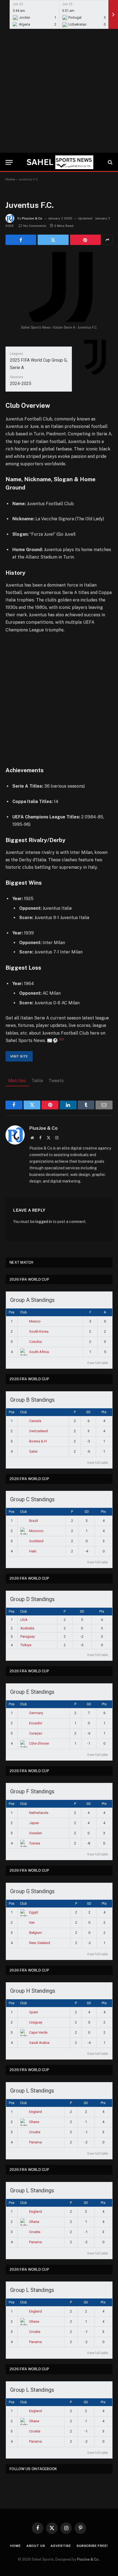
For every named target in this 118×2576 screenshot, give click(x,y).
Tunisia (35, 1843)
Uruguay (36, 2022)
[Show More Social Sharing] (107, 240)
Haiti (33, 1551)
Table (37, 1081)
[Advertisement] (59, 91)
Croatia (35, 2132)
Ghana (34, 2122)
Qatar (33, 1451)
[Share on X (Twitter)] (53, 240)
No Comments (35, 226)
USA (24, 1620)
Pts (104, 1412)
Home (10, 179)
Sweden (36, 1833)
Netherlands (39, 1813)
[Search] (110, 162)
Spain (34, 2012)
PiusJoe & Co (32, 218)
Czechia (35, 1342)
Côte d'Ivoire (39, 1743)
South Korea (39, 1331)
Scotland (36, 1541)
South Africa (39, 1352)
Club (23, 1312)
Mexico (35, 1321)
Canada (35, 1421)
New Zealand (40, 1943)
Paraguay (28, 1636)
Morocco (36, 1531)
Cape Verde (38, 2032)
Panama (35, 2142)
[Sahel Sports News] (59, 162)
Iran (32, 1922)
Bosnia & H (38, 1441)
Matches (17, 1081)
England (36, 2112)
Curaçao (36, 1733)
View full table (98, 1363)
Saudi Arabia (39, 2043)
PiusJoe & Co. (88, 2559)
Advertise (61, 2546)
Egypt (34, 1912)
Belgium (36, 1933)
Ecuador (36, 1723)
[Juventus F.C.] (59, 287)
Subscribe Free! (92, 2546)
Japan (34, 1823)
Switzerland (38, 1431)
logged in (44, 1222)
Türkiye (26, 1645)
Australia (27, 1628)
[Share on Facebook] (21, 240)
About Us (36, 2546)
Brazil (33, 1521)
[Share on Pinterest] (85, 240)
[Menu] (9, 162)
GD (88, 1412)
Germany (36, 1713)
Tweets (56, 1081)
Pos (12, 1312)
